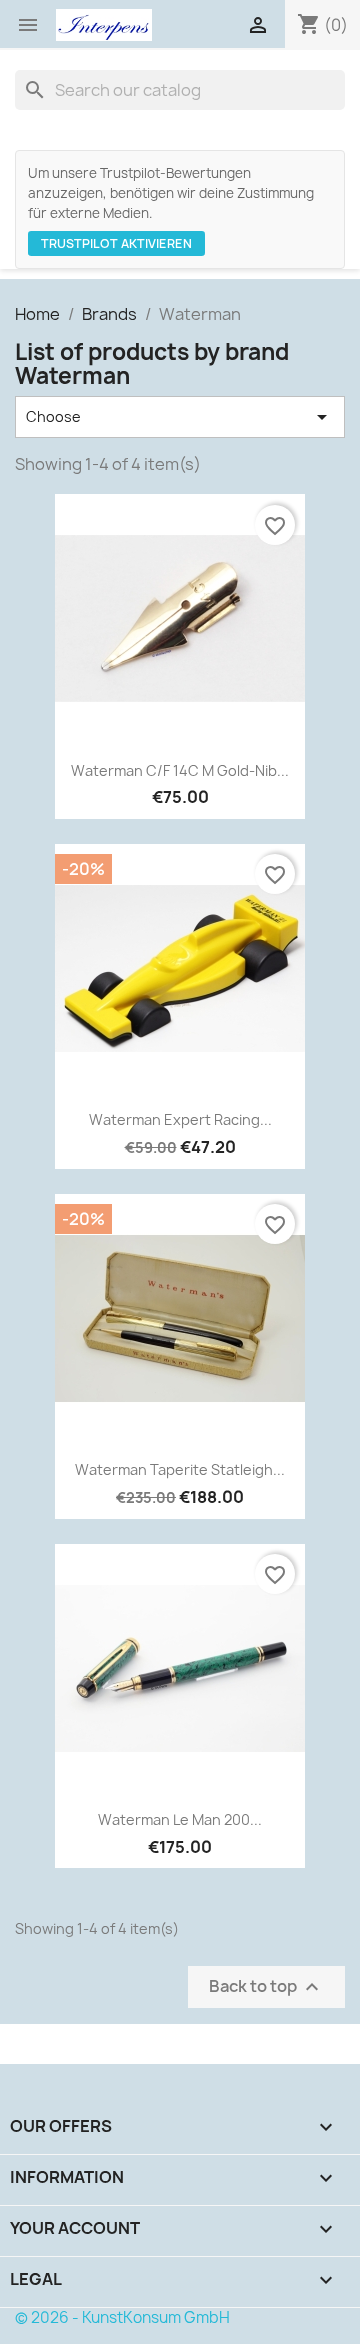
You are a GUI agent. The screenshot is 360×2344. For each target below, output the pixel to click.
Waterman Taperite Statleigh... (180, 1469)
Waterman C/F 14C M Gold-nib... (180, 770)
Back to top (266, 1987)
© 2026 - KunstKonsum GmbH (122, 2317)
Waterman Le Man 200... (180, 1819)
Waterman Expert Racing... (180, 1119)
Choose (180, 417)
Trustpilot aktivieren (116, 243)
